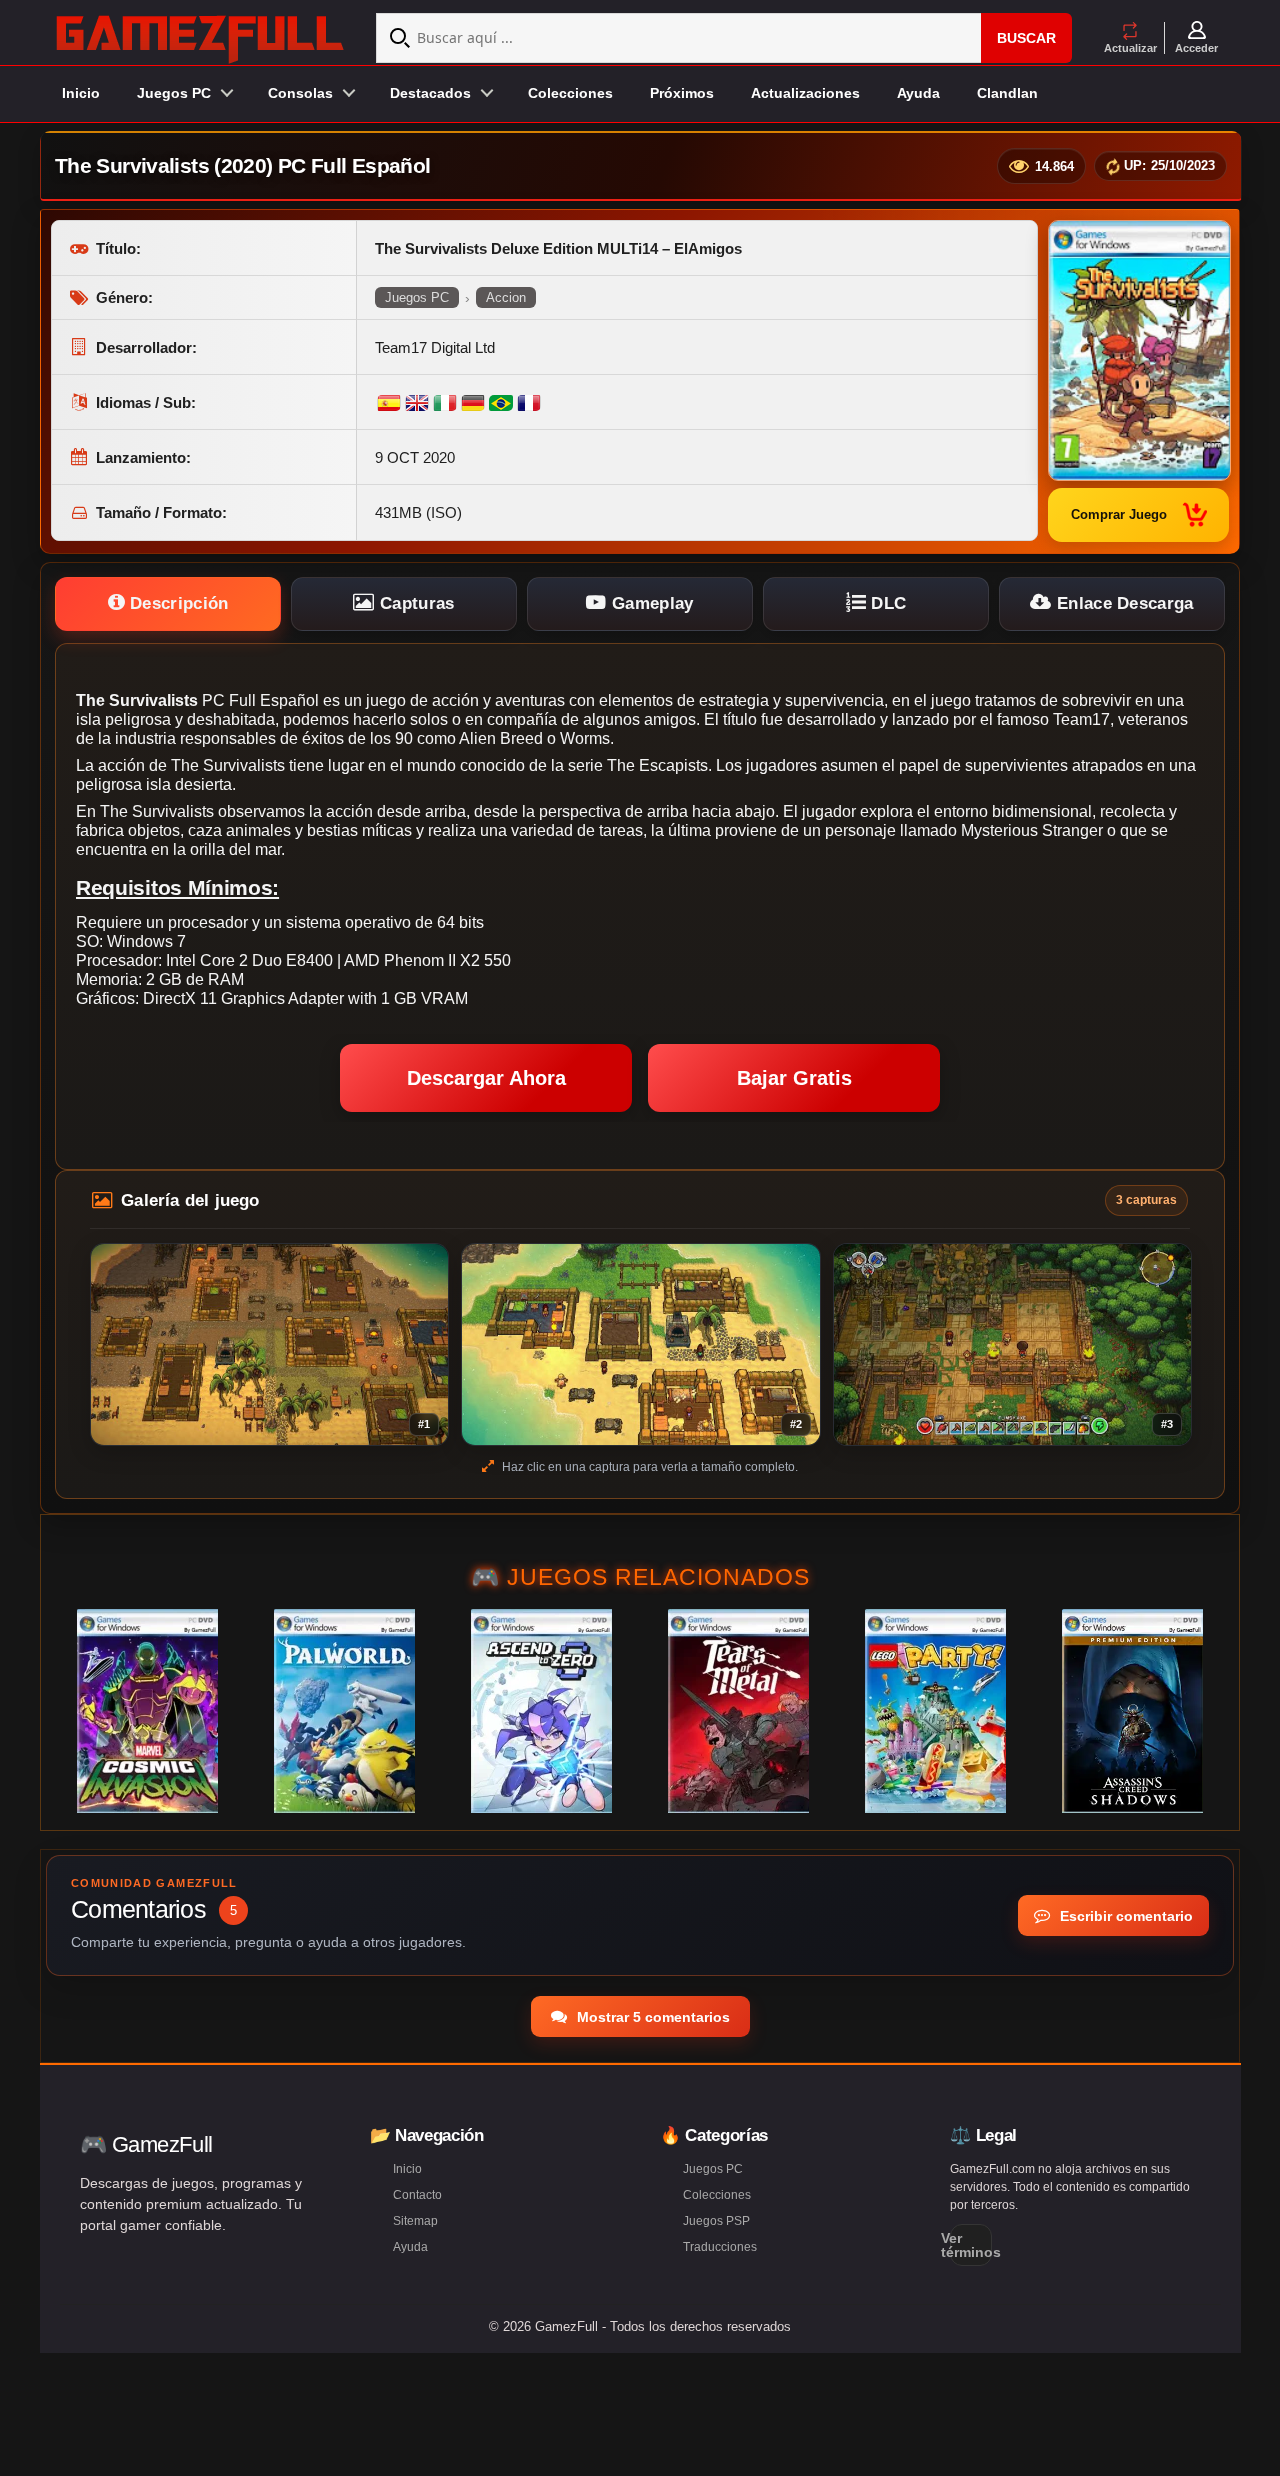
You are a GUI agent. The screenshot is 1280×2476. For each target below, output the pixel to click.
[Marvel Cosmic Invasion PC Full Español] (147, 1711)
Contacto (417, 2195)
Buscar (1026, 38)
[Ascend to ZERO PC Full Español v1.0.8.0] (541, 1711)
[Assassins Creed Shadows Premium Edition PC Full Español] (1132, 1711)
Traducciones (720, 2247)
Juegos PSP (716, 2221)
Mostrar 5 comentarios (651, 2017)
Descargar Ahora (486, 1078)
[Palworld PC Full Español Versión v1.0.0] (344, 1711)
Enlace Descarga (1123, 603)
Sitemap (415, 2221)
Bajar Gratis (794, 1078)
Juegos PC (417, 297)
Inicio (81, 93)
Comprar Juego (1119, 514)
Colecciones (570, 93)
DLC (886, 603)
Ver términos (971, 2245)
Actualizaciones (805, 93)
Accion (506, 297)
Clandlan (1007, 93)
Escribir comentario (1124, 1916)
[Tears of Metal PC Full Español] (738, 1711)
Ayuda (918, 93)
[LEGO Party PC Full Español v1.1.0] (935, 1711)
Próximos (682, 93)
